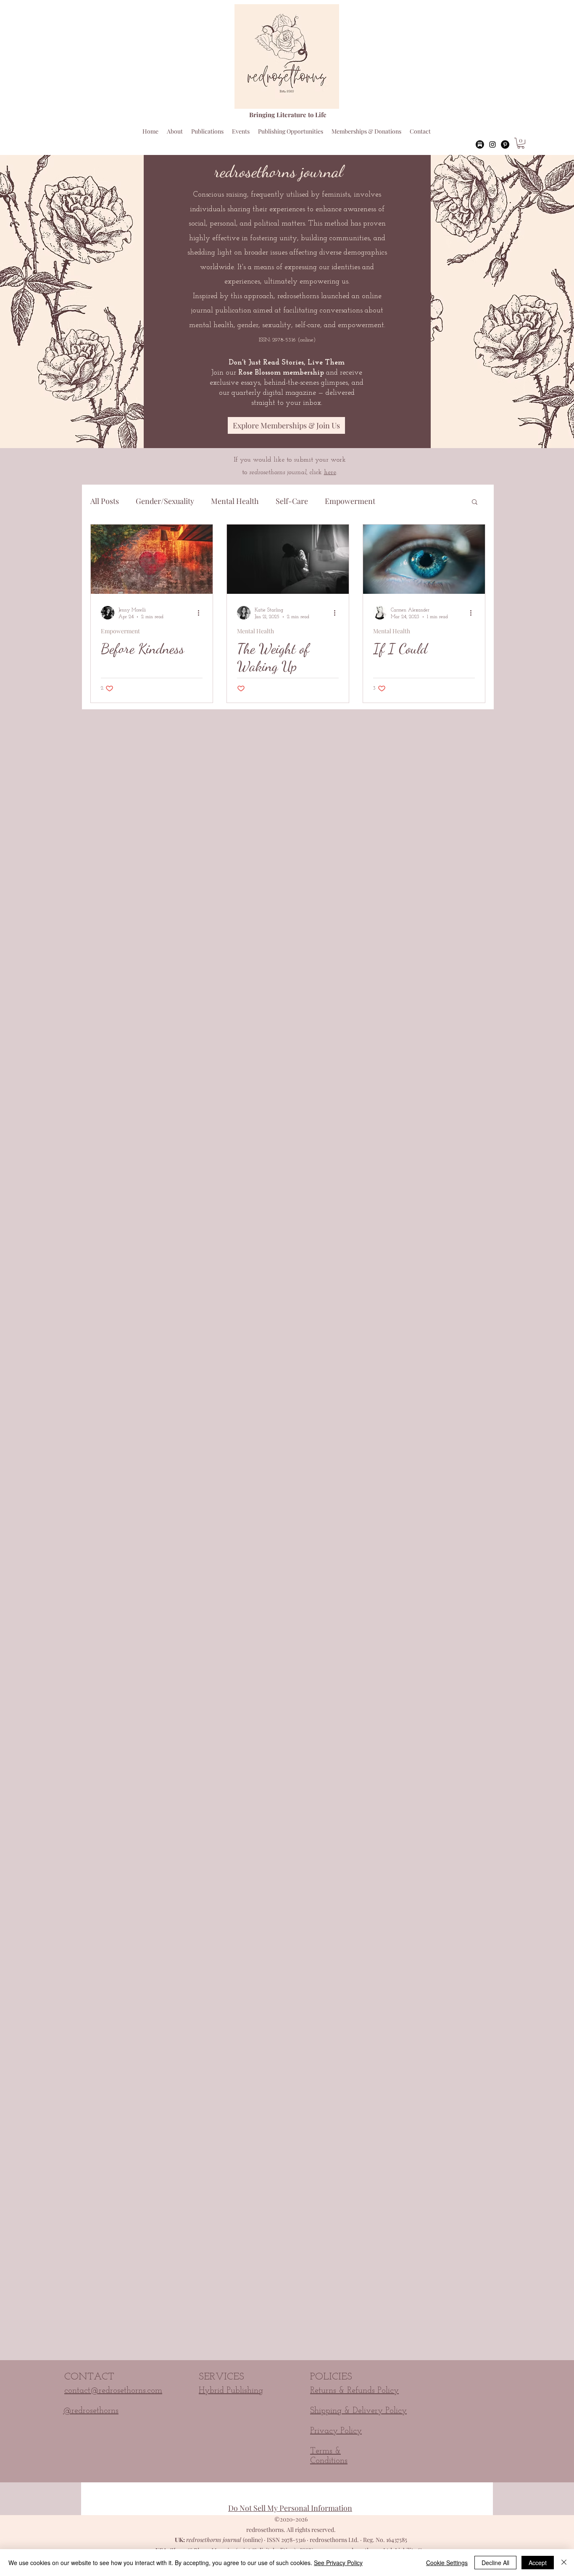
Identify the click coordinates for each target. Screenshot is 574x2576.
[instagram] (492, 144)
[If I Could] (424, 559)
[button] (521, 143)
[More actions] (201, 613)
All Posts (105, 501)
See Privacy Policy (338, 2563)
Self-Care (292, 501)
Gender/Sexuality (165, 501)
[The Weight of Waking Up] (288, 559)
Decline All (495, 2563)
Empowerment (350, 501)
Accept (538, 2563)
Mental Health (235, 501)
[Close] (564, 2563)
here (330, 472)
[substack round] (480, 144)
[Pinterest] (505, 144)
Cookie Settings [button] (447, 2563)
